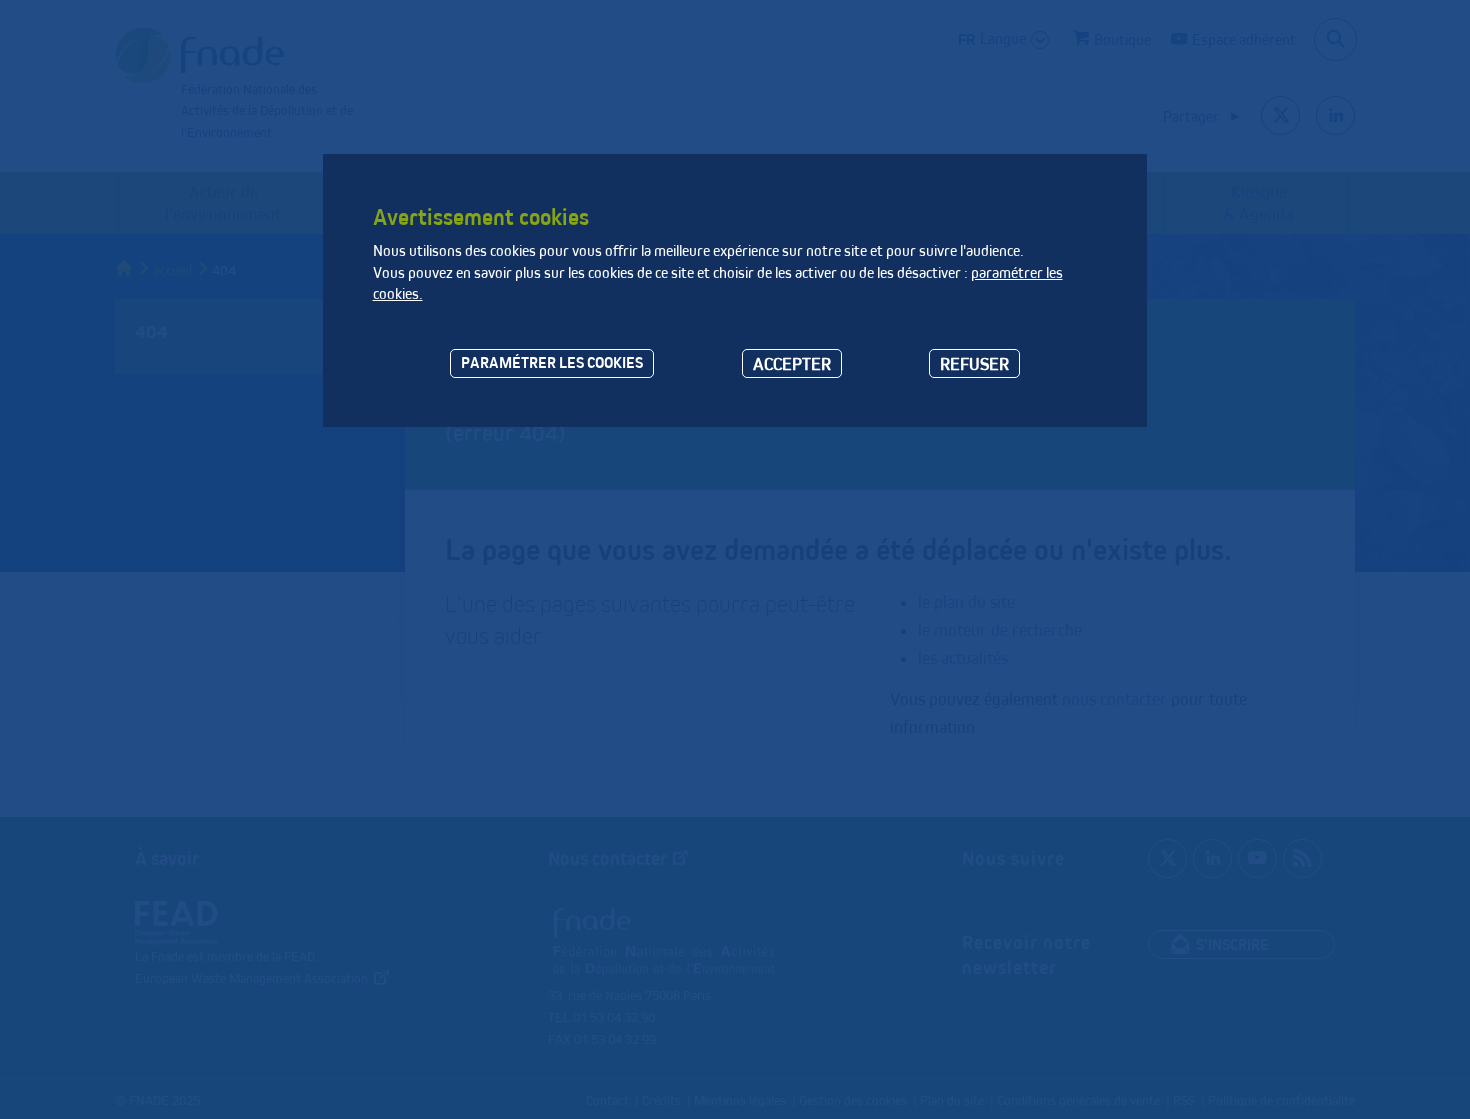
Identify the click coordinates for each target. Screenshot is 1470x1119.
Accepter (792, 363)
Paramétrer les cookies (552, 362)
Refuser (974, 363)
